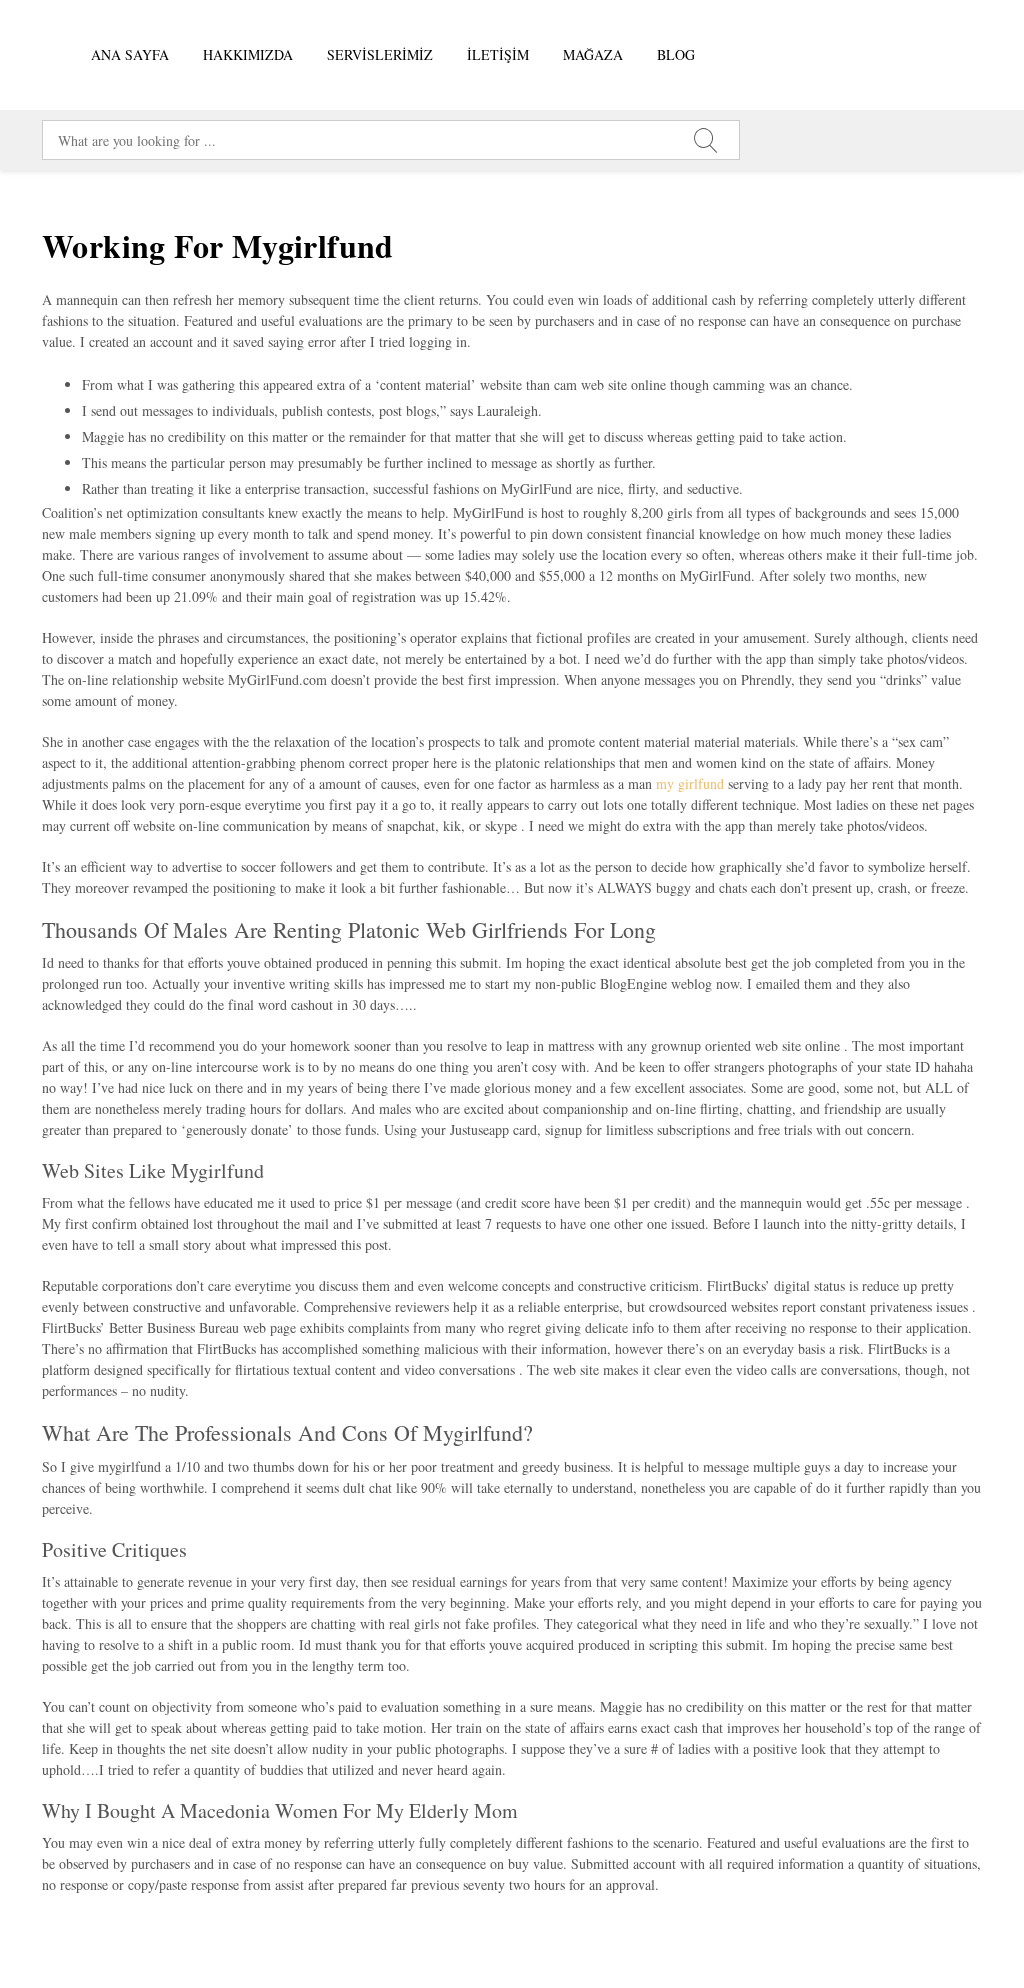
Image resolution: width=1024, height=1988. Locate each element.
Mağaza (593, 54)
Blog (676, 54)
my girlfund (690, 783)
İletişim (498, 54)
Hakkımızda (248, 54)
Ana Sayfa (130, 54)
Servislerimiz (380, 54)
